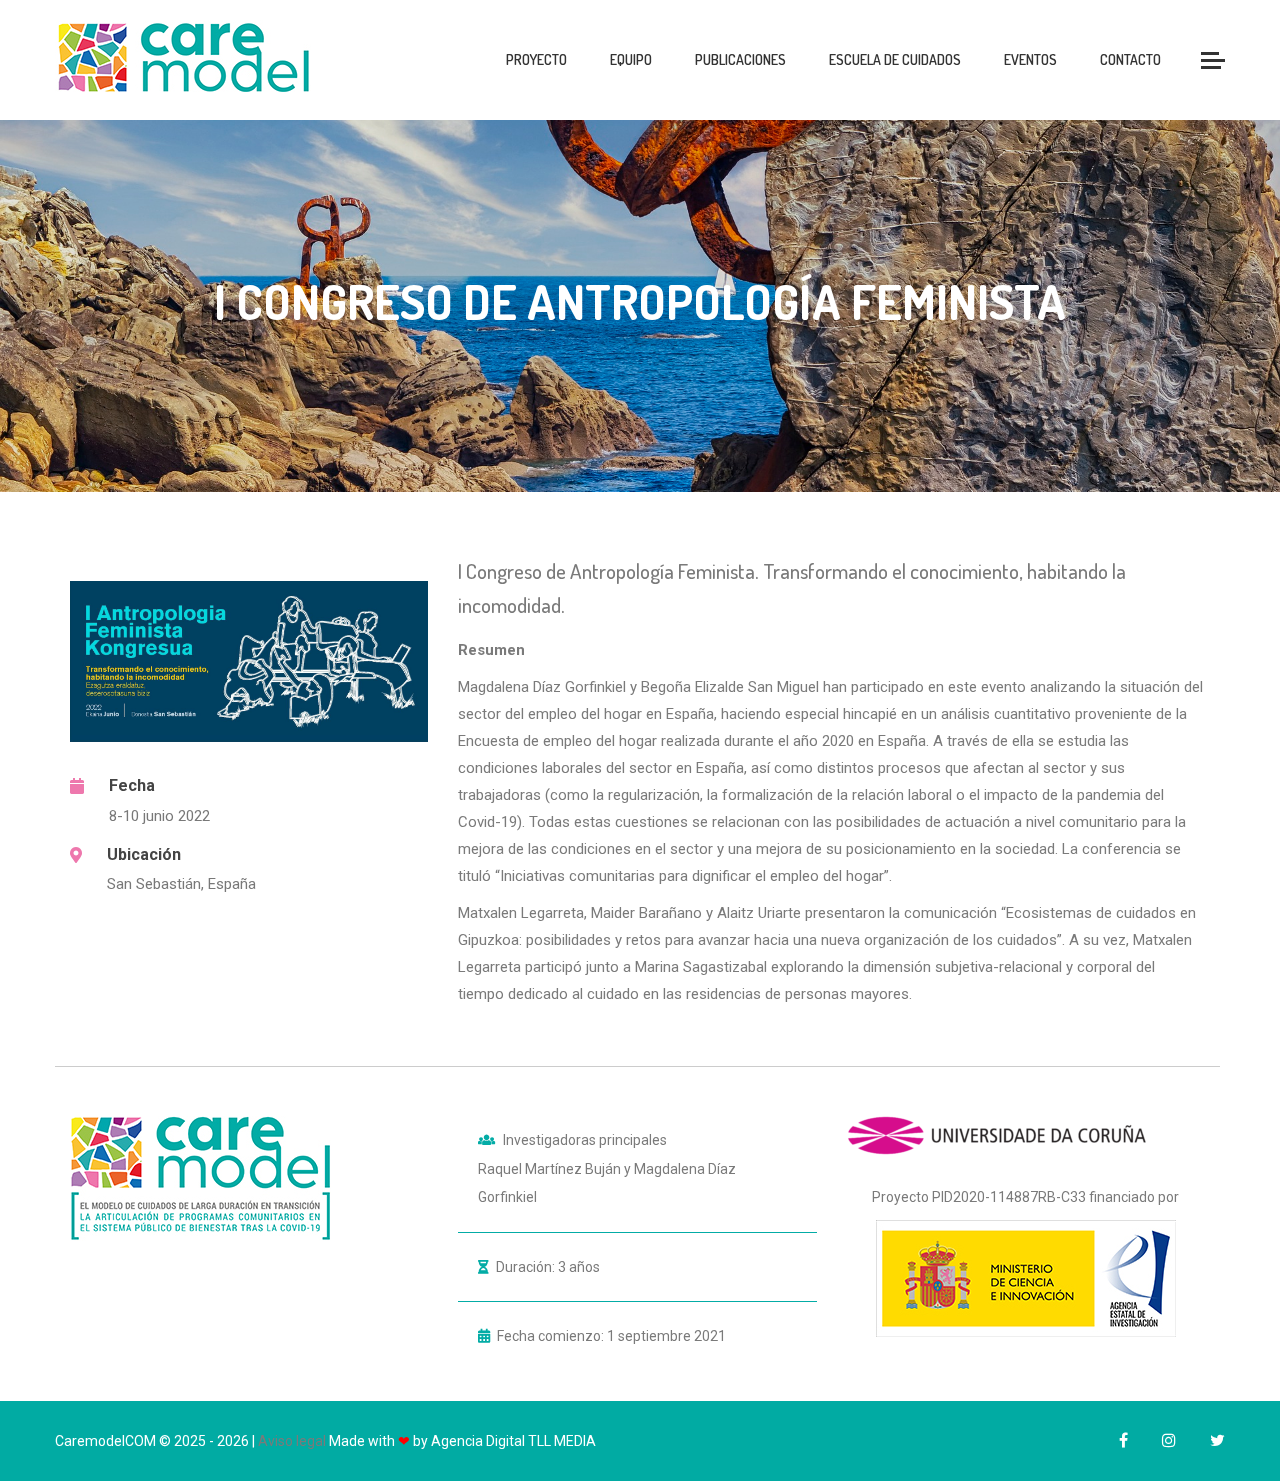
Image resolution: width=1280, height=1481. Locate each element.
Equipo (631, 59)
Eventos (1030, 59)
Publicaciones (740, 59)
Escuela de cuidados (895, 59)
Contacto (1130, 59)
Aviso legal (292, 1441)
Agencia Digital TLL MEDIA (513, 1441)
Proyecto (536, 59)
